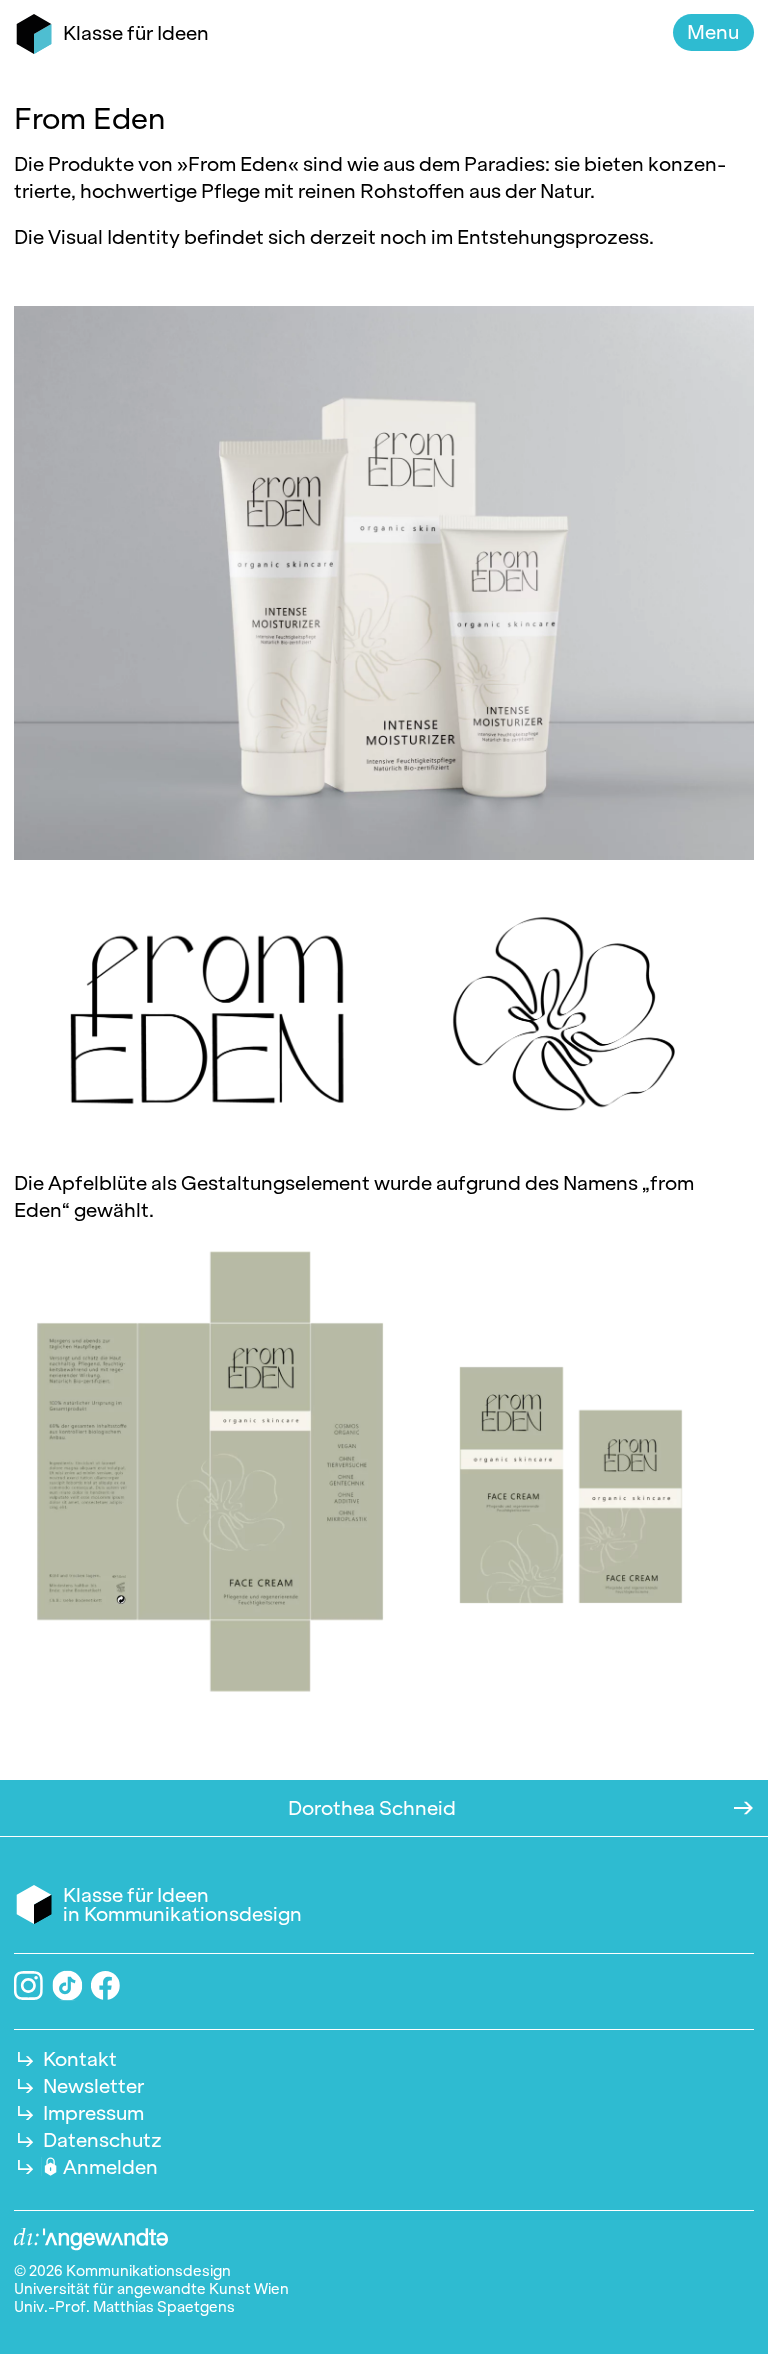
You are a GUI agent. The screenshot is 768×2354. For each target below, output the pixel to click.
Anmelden (110, 2167)
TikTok (67, 1985)
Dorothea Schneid (372, 1808)
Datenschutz (102, 2140)
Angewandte (91, 2240)
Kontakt (80, 2059)
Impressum (93, 2113)
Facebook (105, 1985)
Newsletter (93, 2086)
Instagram (28, 1985)
